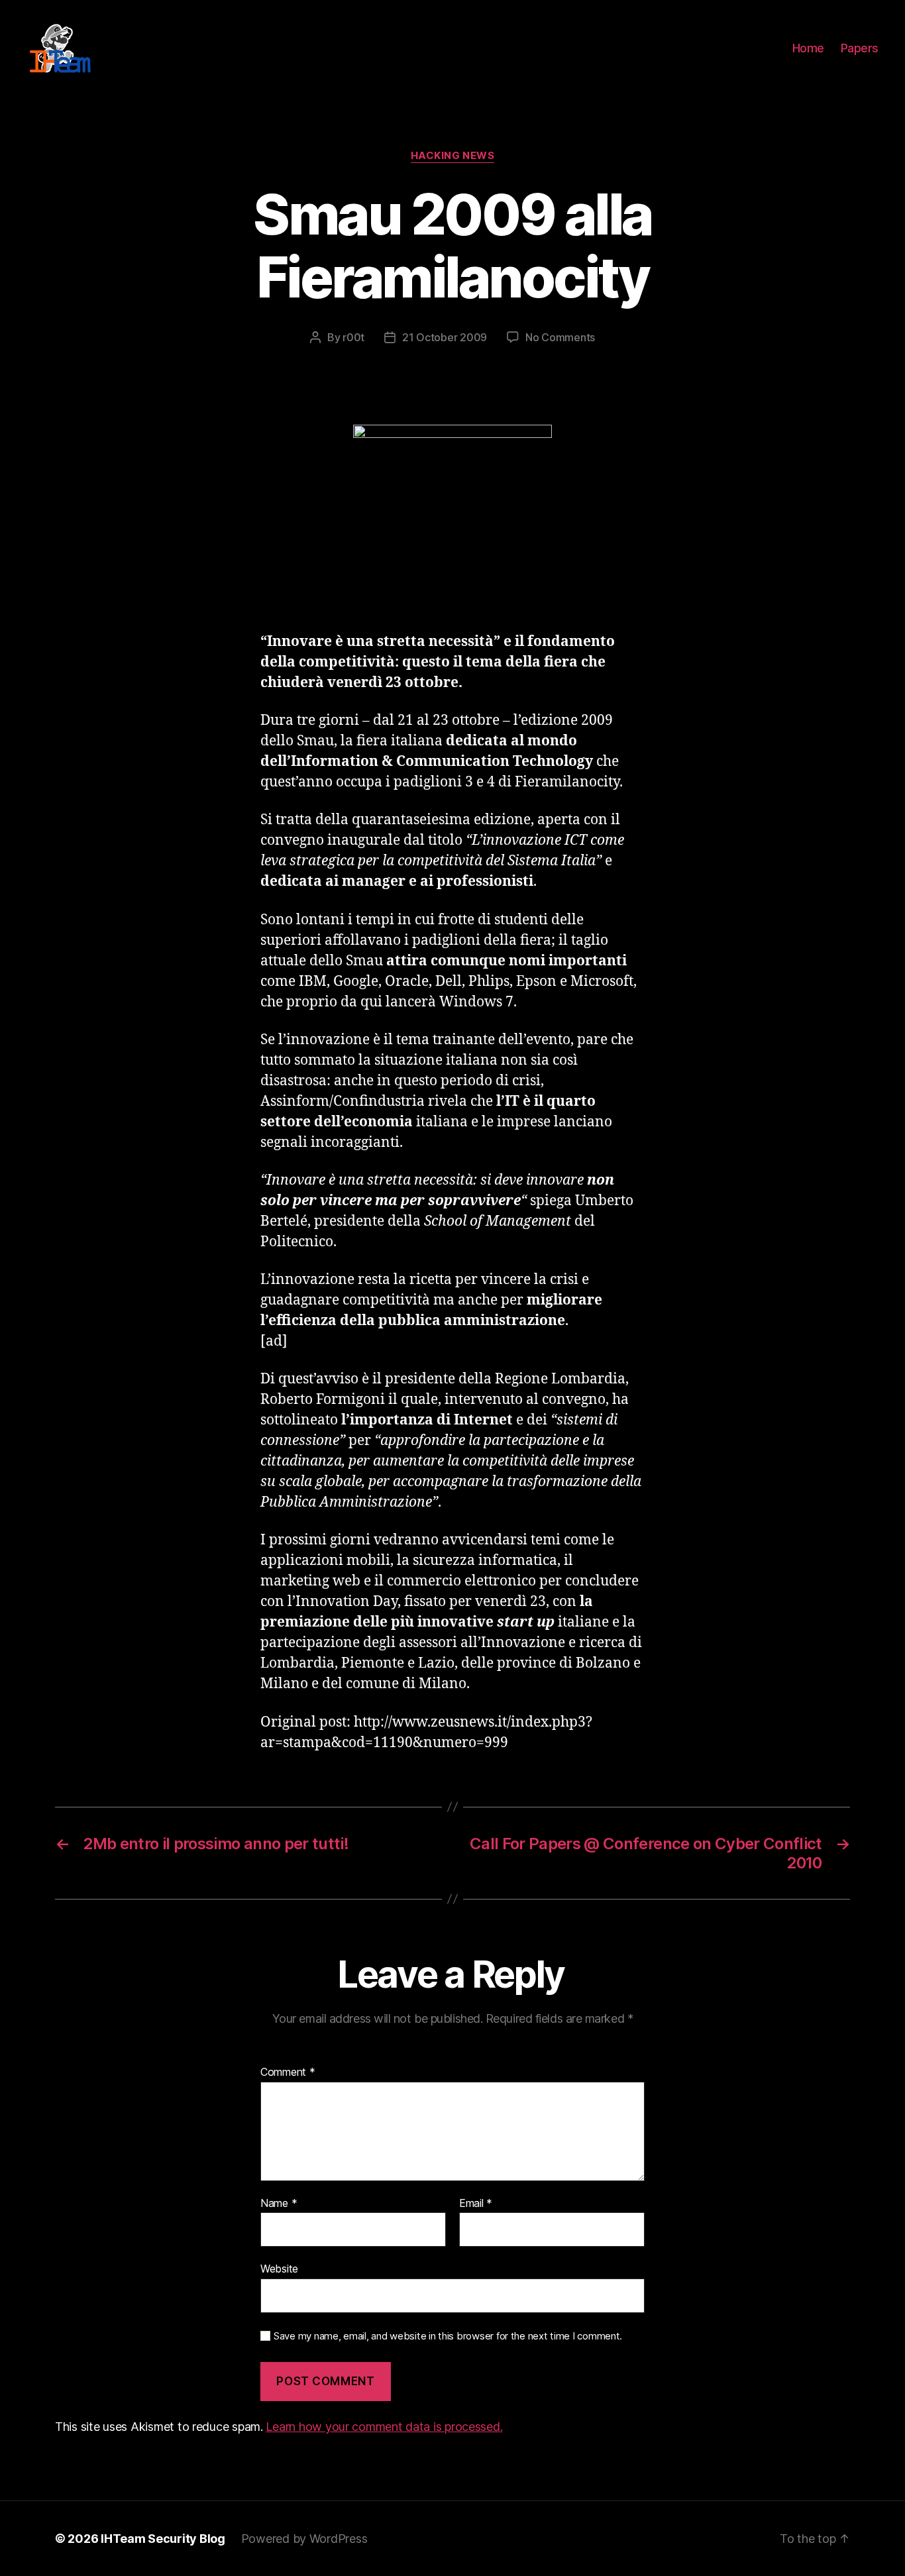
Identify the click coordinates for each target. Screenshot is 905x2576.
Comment (288, 2072)
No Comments (560, 337)
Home (808, 48)
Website (279, 2269)
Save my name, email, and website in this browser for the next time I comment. (448, 2336)
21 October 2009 (445, 337)
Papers (860, 48)
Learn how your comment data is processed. (384, 2427)
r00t (353, 337)
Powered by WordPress (304, 2539)
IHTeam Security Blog (163, 2539)
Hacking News (453, 156)
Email (476, 2204)
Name (279, 2204)
